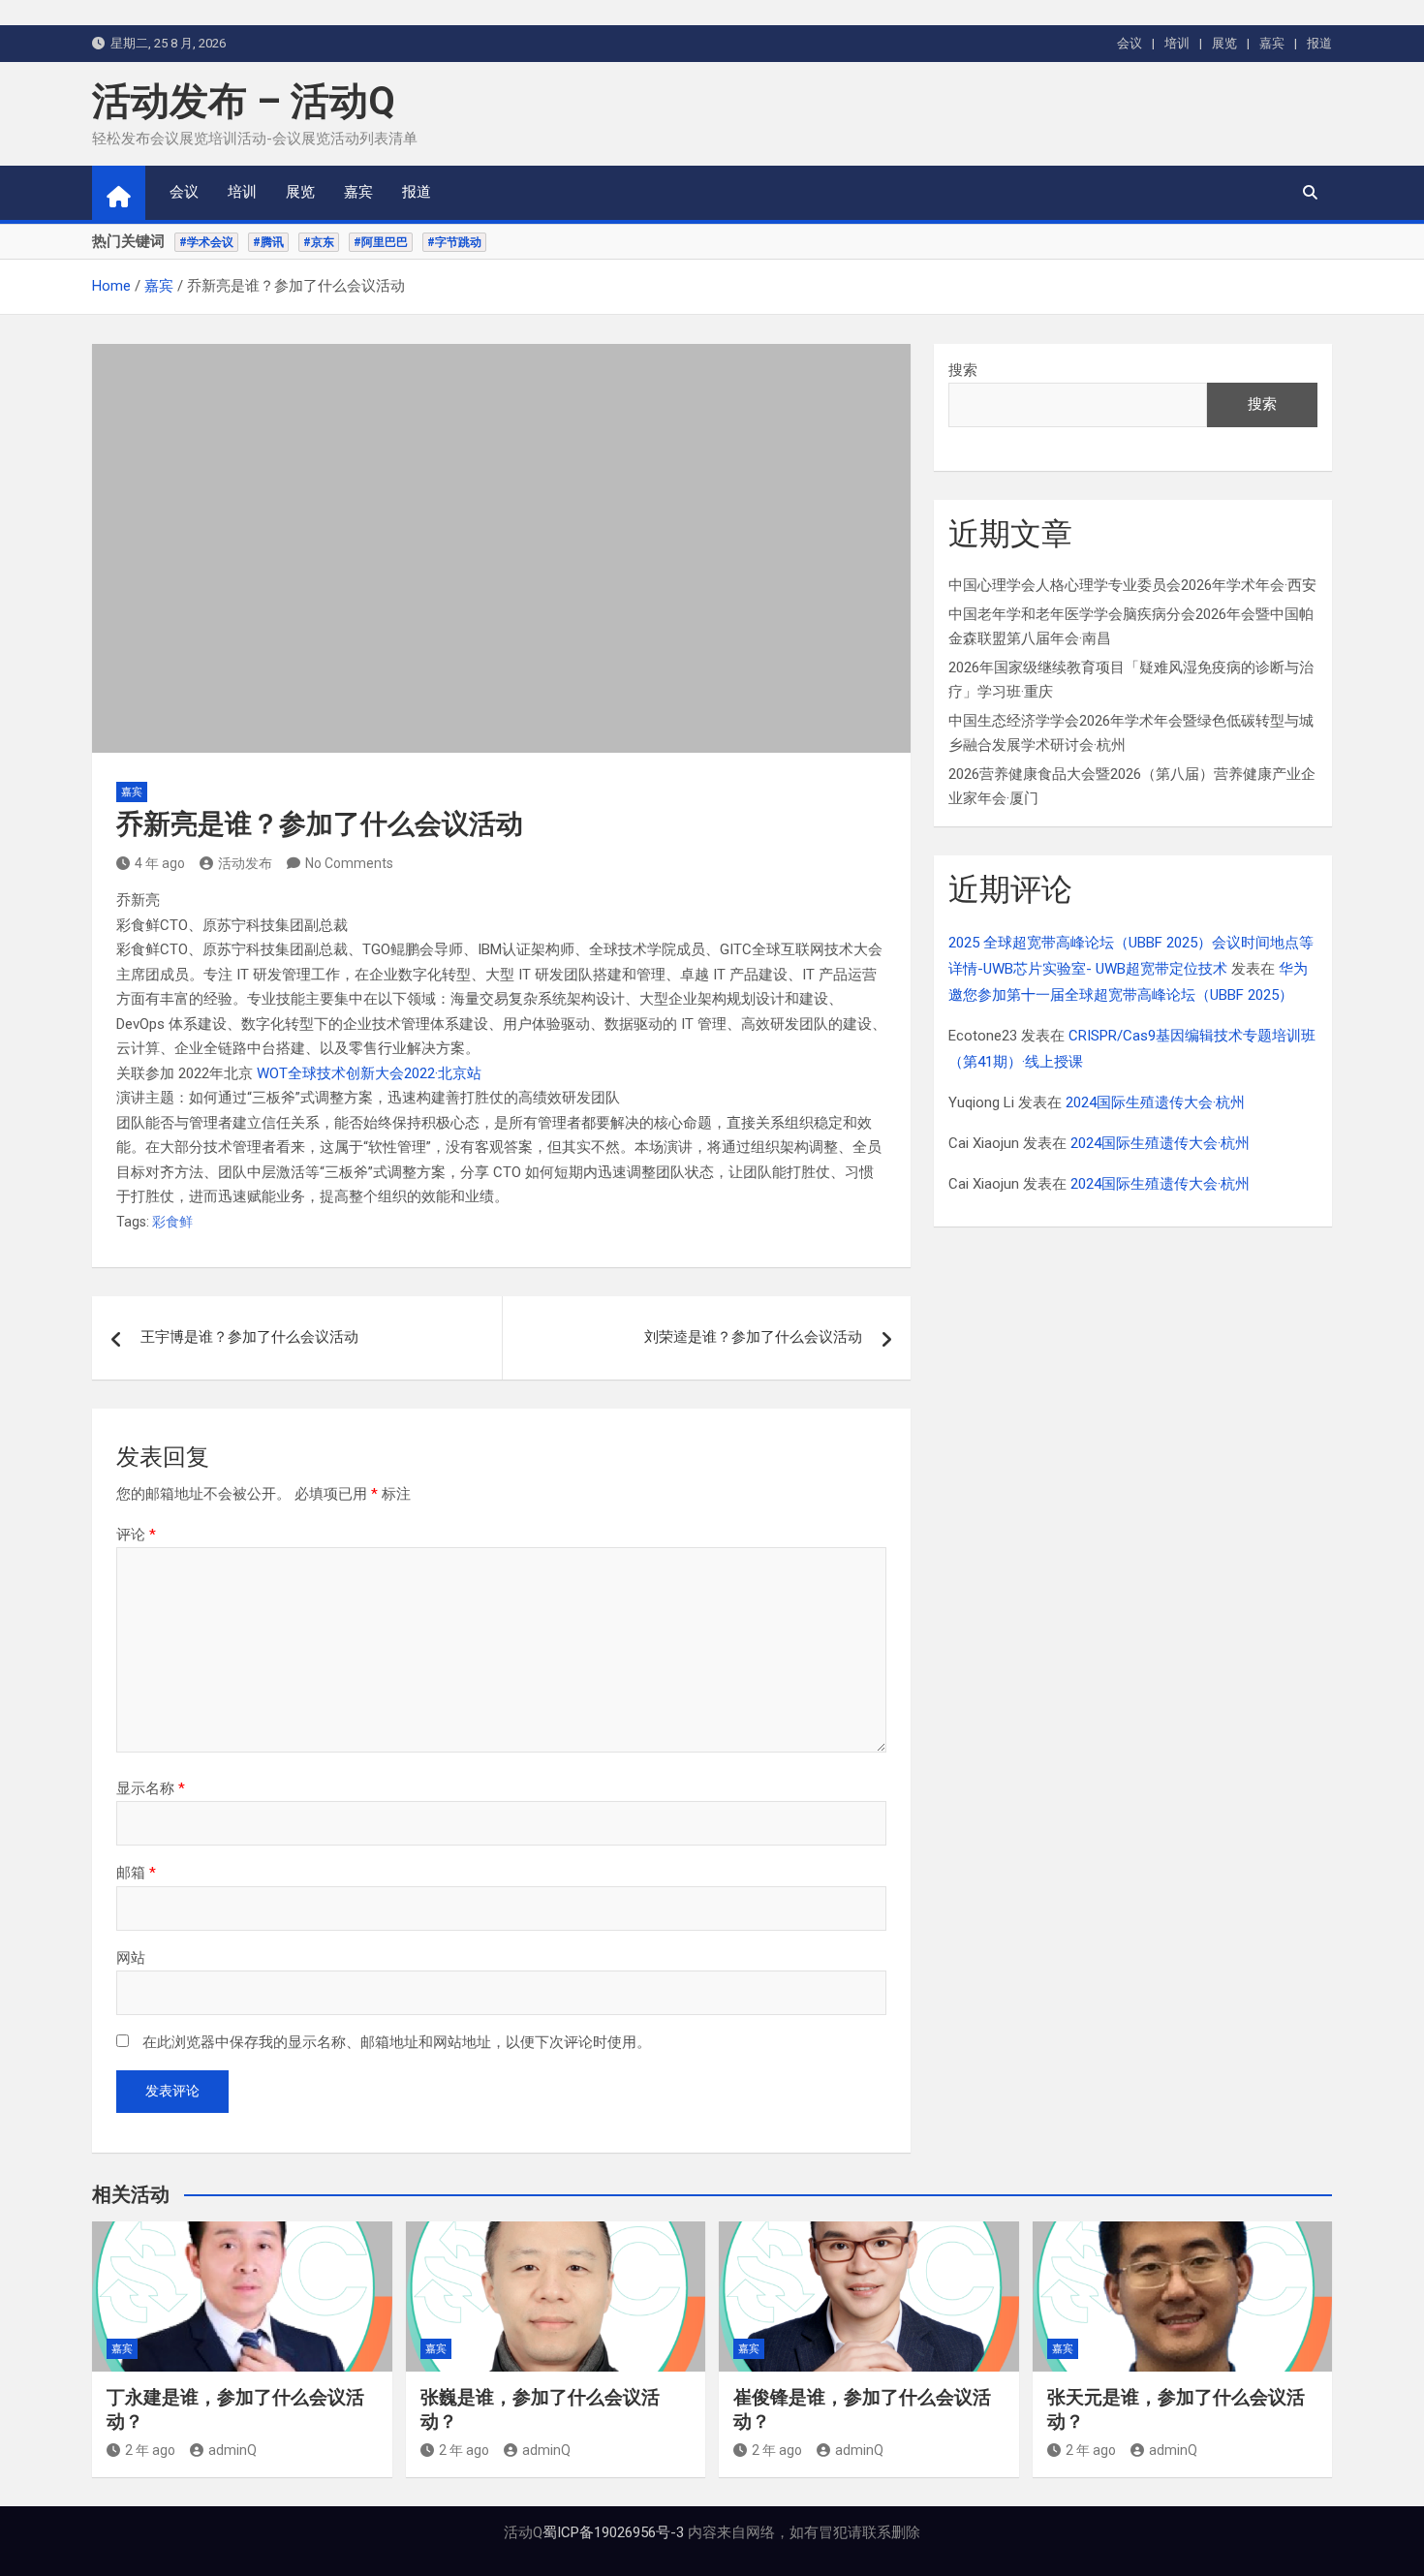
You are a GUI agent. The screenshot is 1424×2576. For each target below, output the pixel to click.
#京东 (319, 242)
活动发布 (245, 863)
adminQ (232, 2450)
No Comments (349, 863)
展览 (1224, 43)
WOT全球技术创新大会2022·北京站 (369, 1073)
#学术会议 (206, 242)
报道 (1319, 43)
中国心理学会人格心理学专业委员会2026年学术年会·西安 (1132, 585)
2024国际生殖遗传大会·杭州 (1155, 1102)
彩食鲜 (172, 1222)
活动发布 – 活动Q (244, 101)
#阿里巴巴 (381, 242)
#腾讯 (268, 242)
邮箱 (136, 1873)
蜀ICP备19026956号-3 (613, 2532)
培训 (1177, 43)
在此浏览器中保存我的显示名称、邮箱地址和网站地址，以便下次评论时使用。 (397, 2042)
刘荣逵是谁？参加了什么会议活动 (753, 1337)
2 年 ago (150, 2450)
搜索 (963, 370)
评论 (136, 1535)
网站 (131, 1958)
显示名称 (151, 1788)
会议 (1130, 43)
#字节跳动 (454, 242)
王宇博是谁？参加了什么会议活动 (249, 1337)
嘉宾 (1272, 43)
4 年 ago (160, 863)
